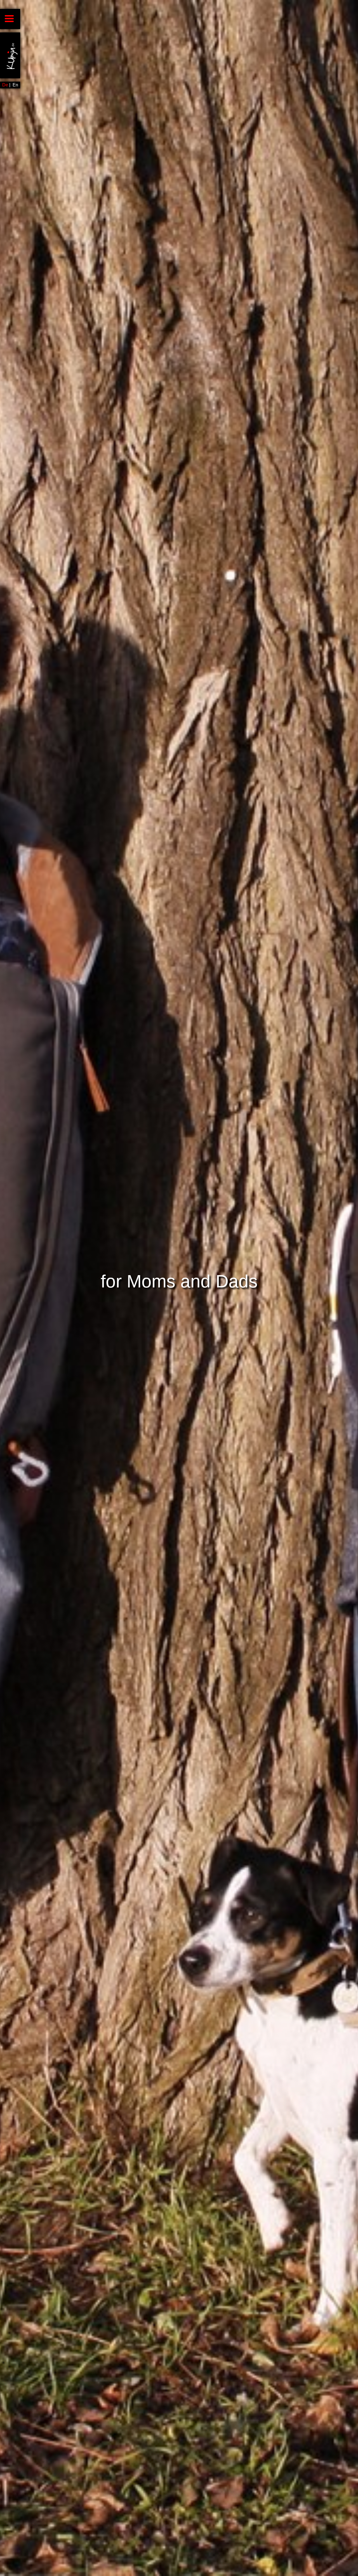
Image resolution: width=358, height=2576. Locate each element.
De (5, 85)
